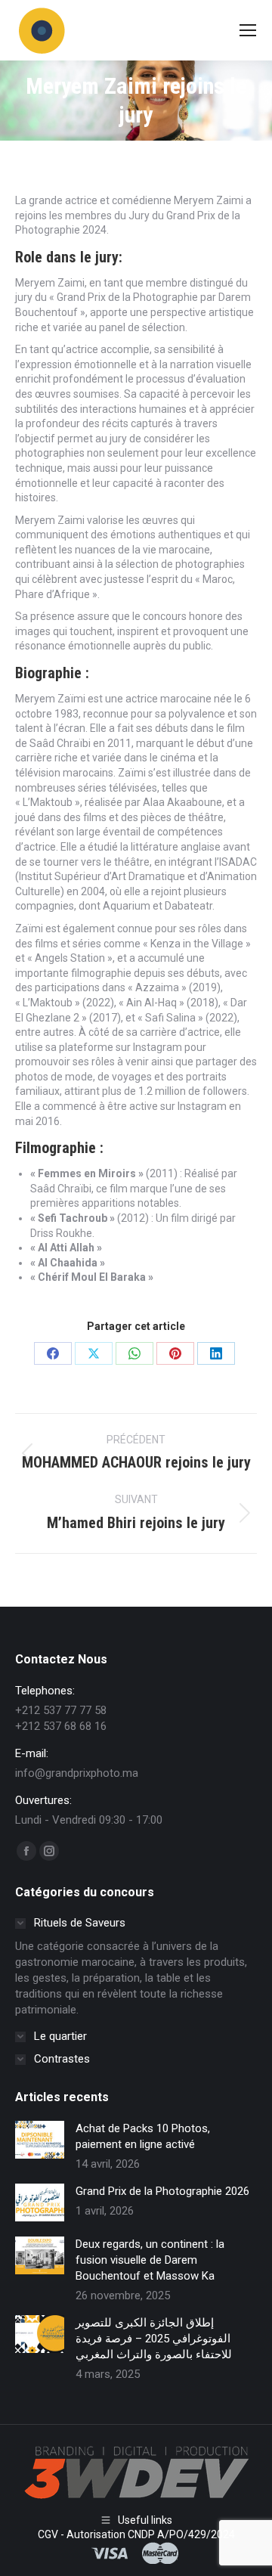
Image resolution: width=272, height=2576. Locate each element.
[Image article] (40, 2140)
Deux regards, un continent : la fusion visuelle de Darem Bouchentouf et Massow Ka (150, 2260)
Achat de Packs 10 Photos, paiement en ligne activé (143, 2136)
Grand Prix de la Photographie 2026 (162, 2191)
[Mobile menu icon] (248, 30)
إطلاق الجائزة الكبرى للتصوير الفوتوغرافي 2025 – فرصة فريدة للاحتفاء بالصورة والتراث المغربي (154, 2339)
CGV (48, 2534)
